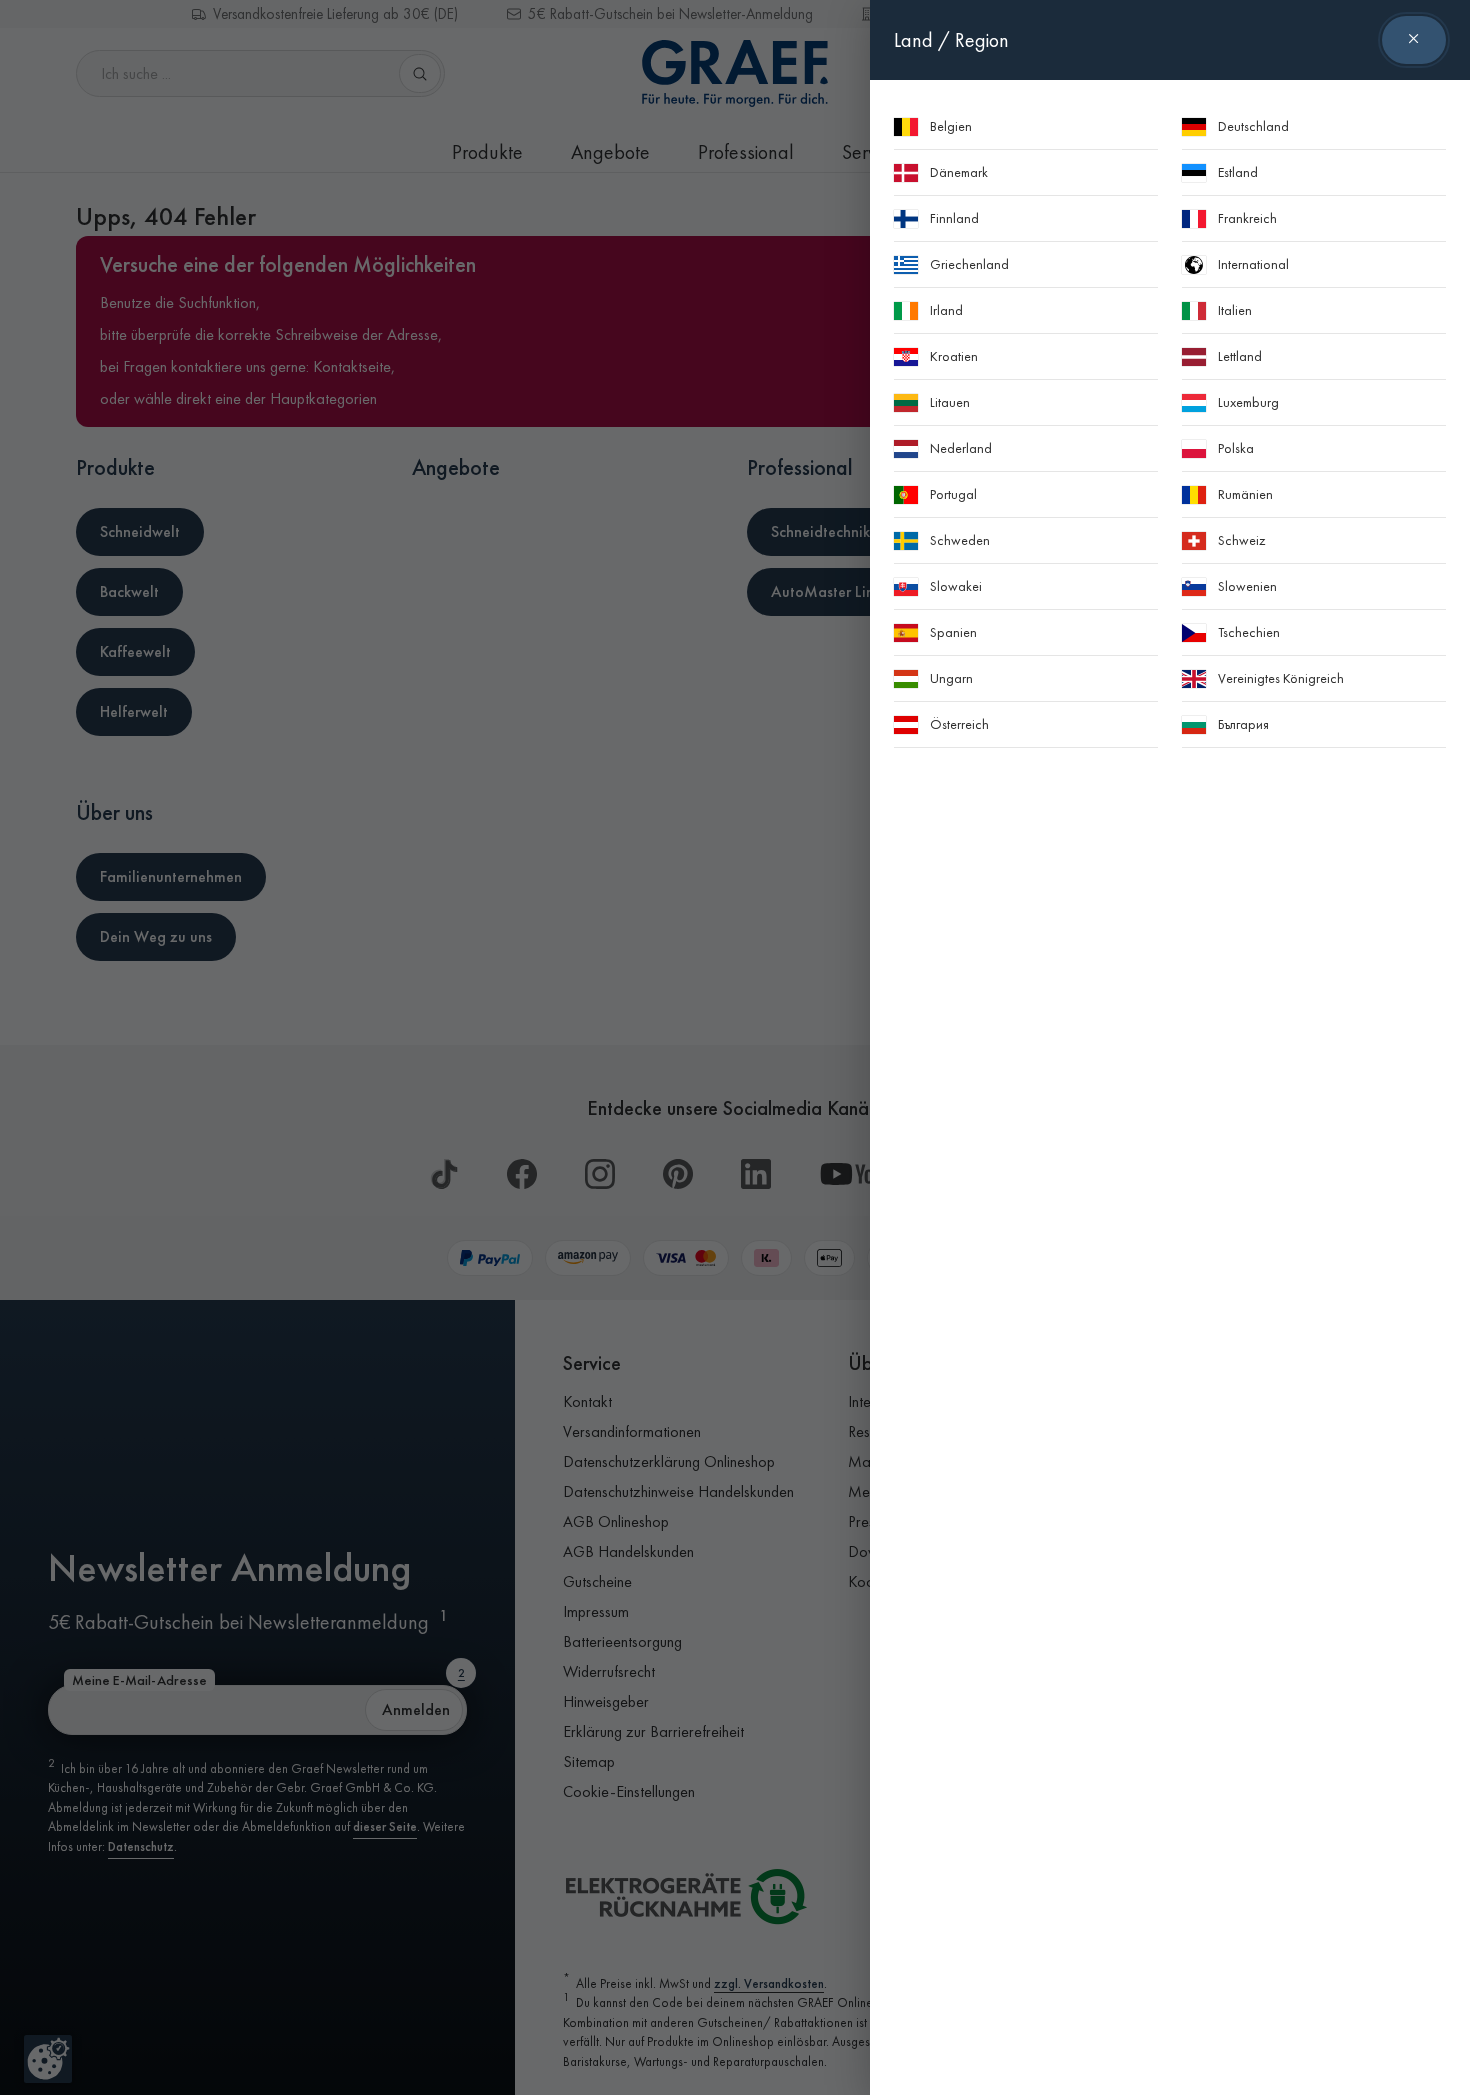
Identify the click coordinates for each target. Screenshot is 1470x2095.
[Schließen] (1414, 40)
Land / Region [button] (951, 40)
